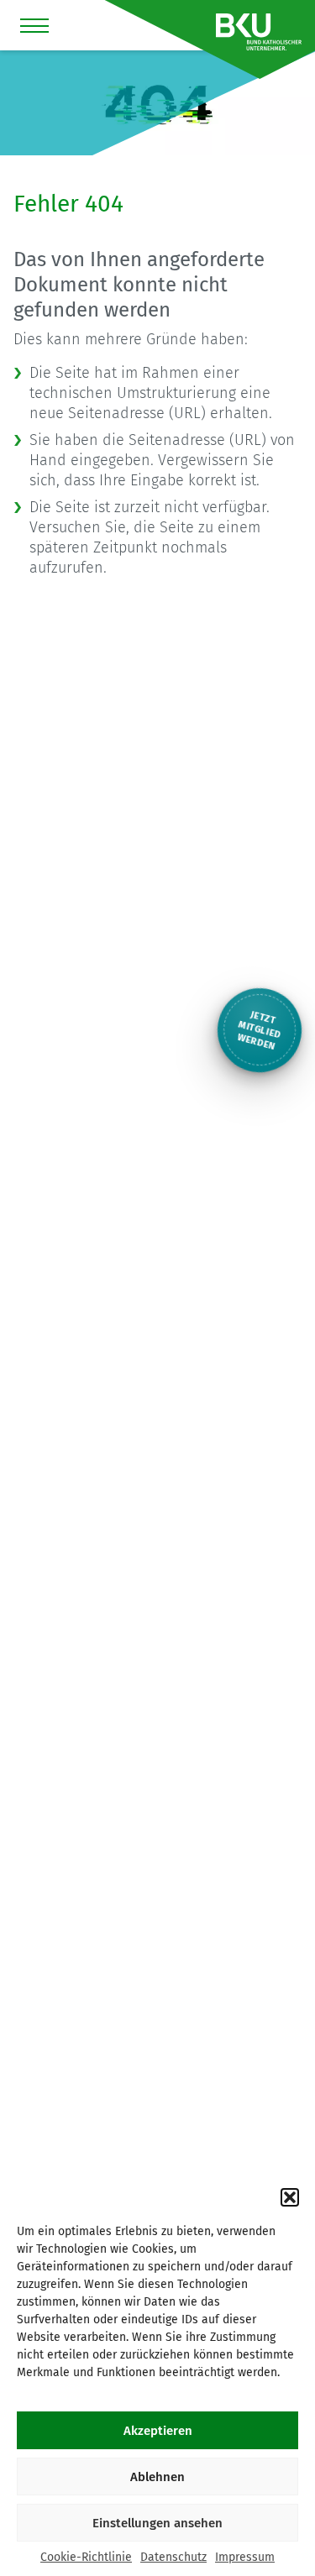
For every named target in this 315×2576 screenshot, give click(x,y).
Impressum (245, 2557)
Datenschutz (173, 2557)
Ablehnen (157, 2477)
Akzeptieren (158, 2431)
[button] (290, 2197)
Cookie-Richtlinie (86, 2557)
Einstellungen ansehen (157, 2523)
